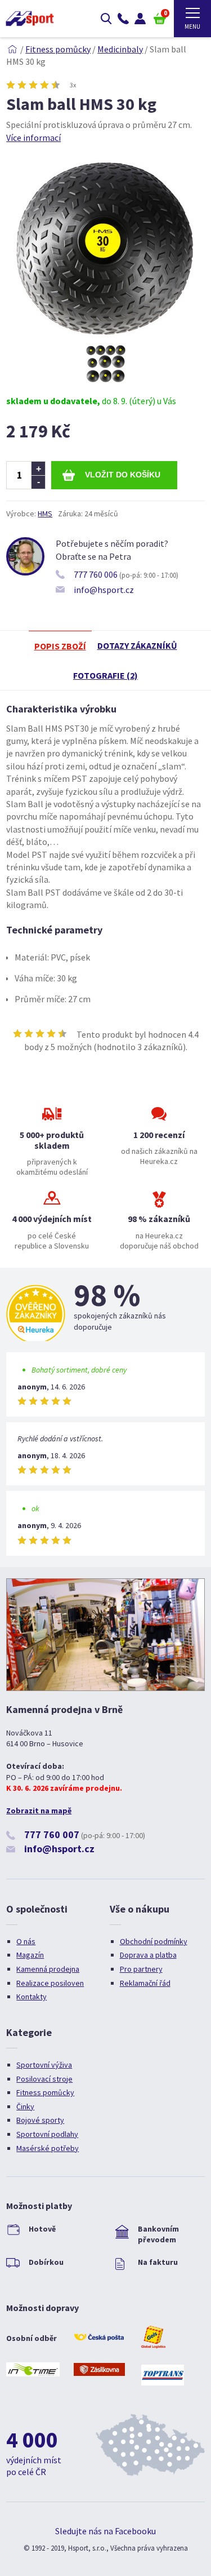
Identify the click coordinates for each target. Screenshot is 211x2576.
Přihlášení (140, 19)
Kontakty (32, 1997)
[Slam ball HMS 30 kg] (106, 338)
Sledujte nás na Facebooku (105, 2531)
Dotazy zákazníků (137, 645)
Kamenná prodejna (48, 1969)
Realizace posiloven (50, 1983)
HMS (45, 514)
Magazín (30, 1955)
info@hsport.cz (104, 590)
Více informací (33, 138)
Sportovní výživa (44, 2065)
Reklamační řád (145, 1983)
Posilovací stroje (44, 2079)
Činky (25, 2106)
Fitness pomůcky (58, 49)
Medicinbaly (120, 49)
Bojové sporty (40, 2120)
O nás (26, 1941)
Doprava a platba (148, 1955)
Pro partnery (141, 1969)
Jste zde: (12, 49)
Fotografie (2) (105, 675)
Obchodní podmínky (154, 1941)
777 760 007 (52, 1834)
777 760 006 (96, 574)
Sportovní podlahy (47, 2134)
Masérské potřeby (48, 2148)
